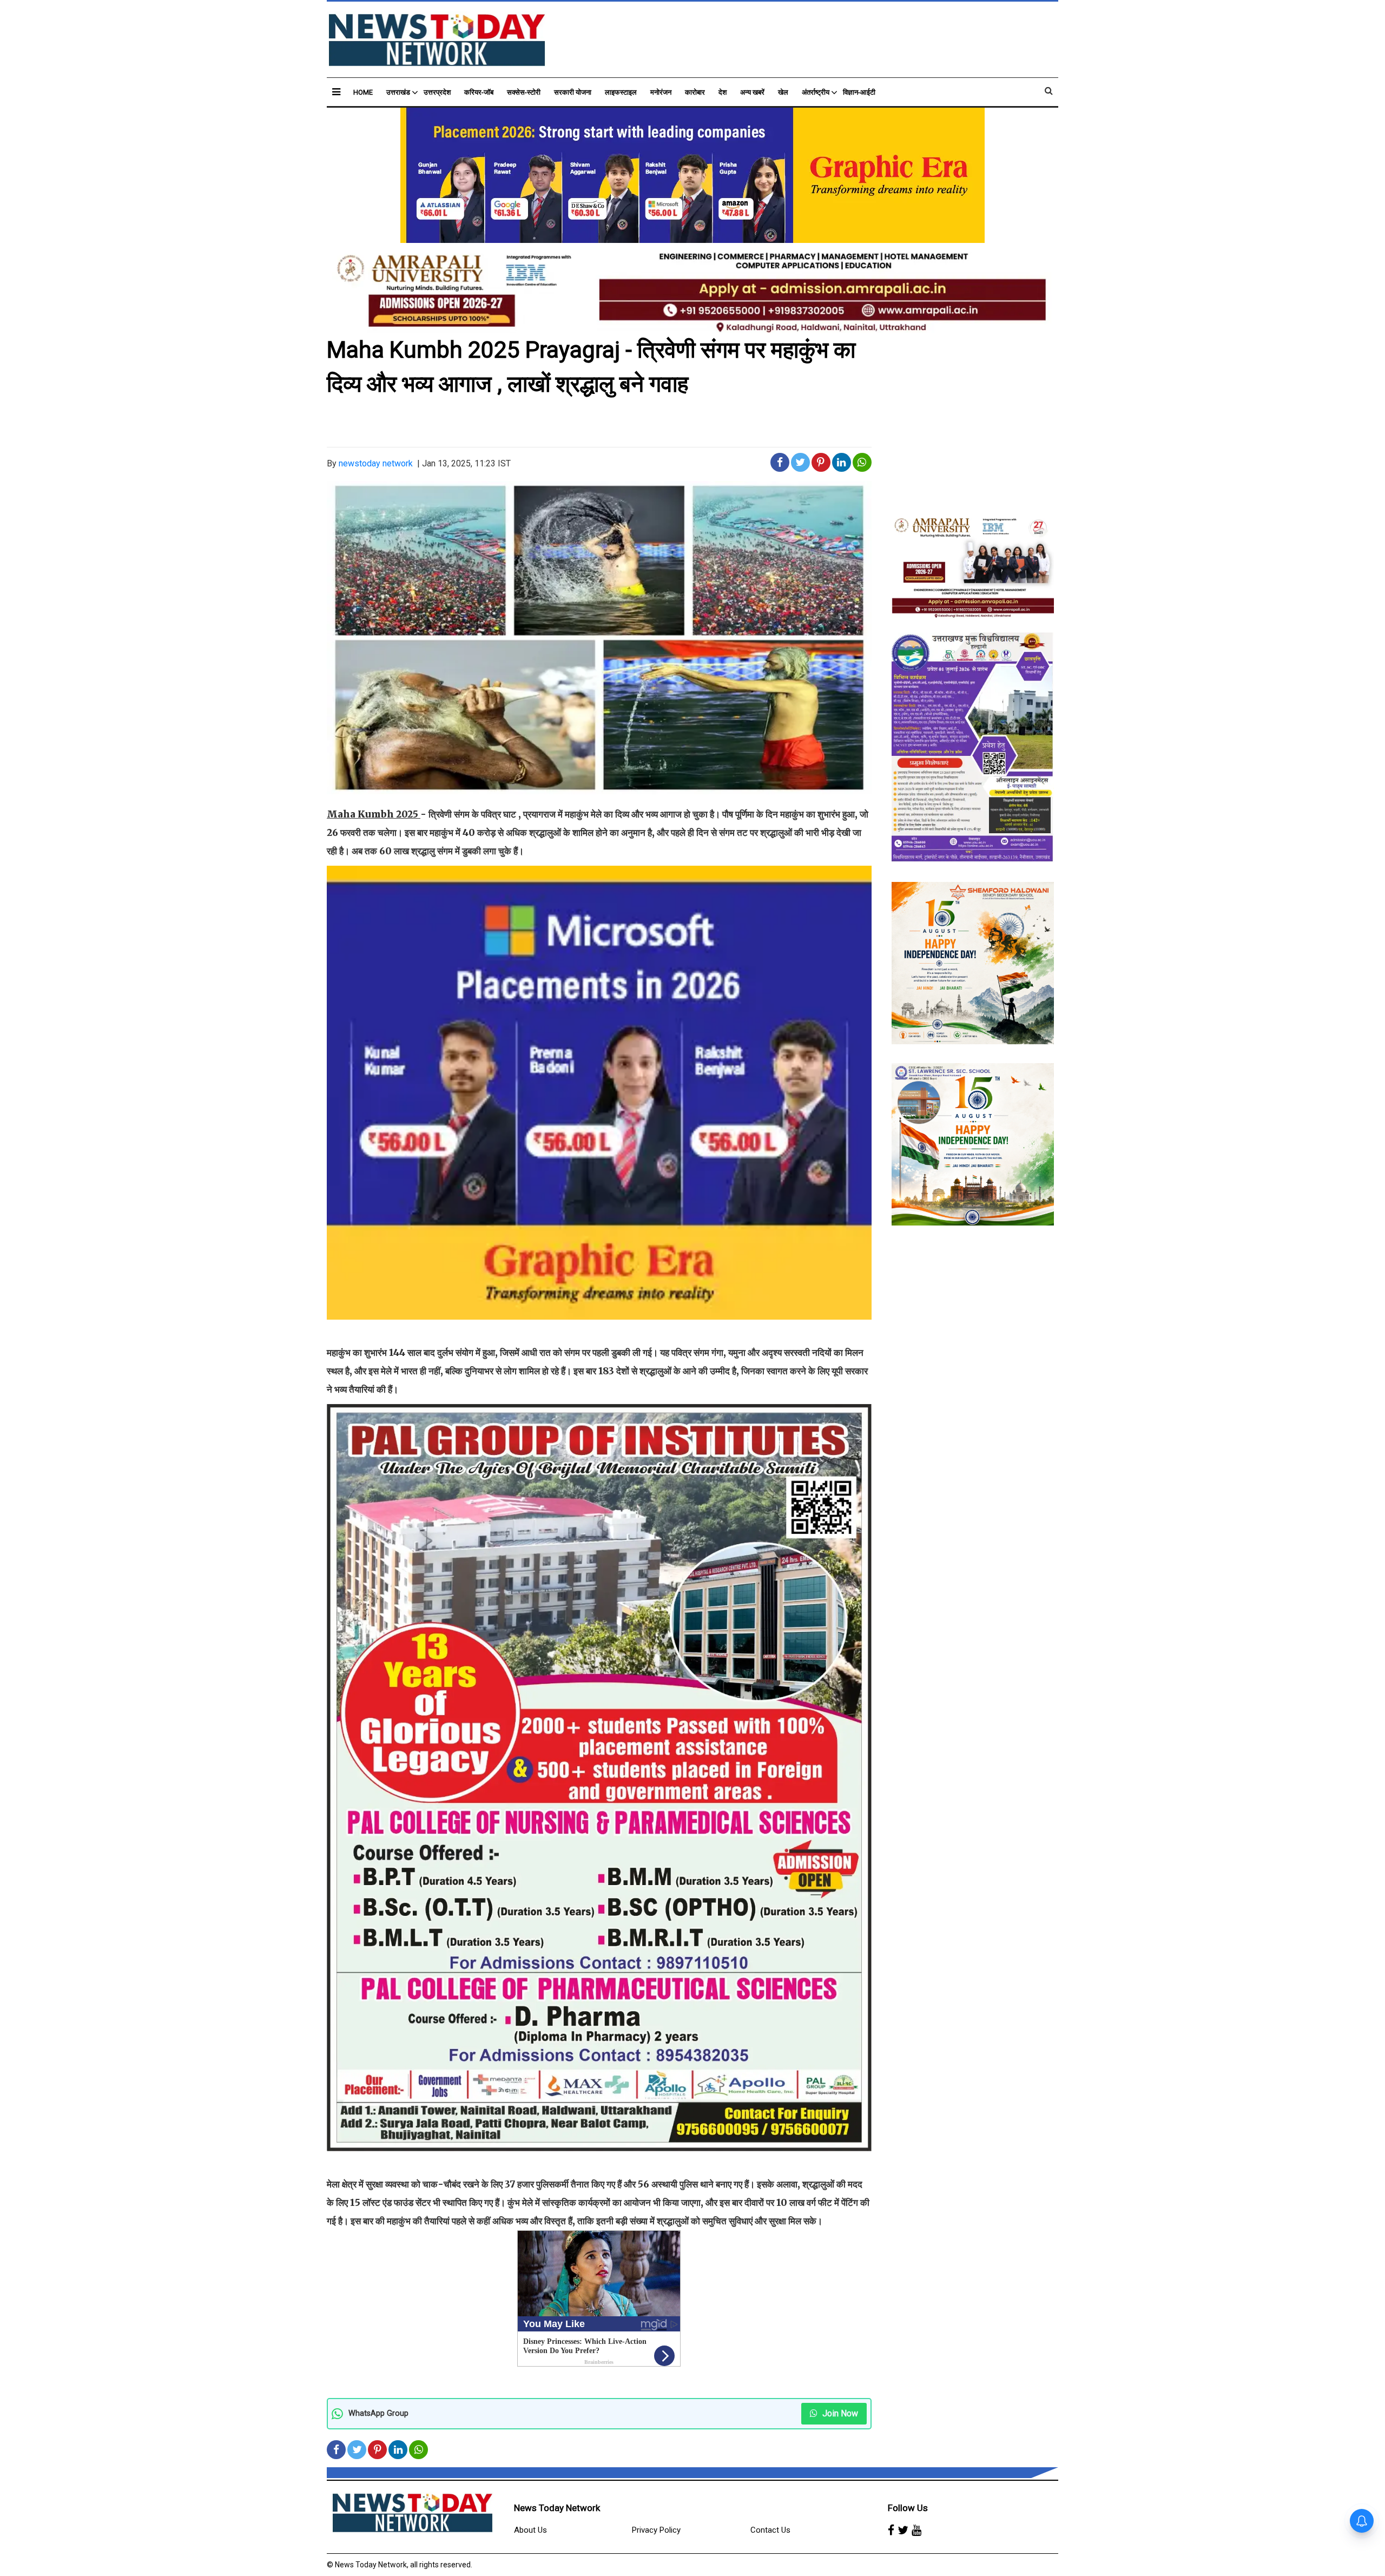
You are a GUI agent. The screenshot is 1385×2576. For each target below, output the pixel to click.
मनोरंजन (661, 92)
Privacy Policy (656, 2530)
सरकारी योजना (573, 92)
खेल (783, 92)
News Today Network (557, 2508)
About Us (530, 2530)
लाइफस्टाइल (621, 92)
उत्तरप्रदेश (437, 92)
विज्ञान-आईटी (859, 92)
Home (363, 92)
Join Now (839, 2413)
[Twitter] (903, 2531)
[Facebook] (891, 2531)
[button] (336, 92)
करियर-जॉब (479, 92)
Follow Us (908, 2508)
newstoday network (376, 463)
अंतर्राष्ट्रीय (816, 92)
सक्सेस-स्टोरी (524, 92)
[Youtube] (916, 2531)
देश (723, 92)
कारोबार (695, 92)
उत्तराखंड (398, 92)
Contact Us (770, 2530)
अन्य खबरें (752, 92)
